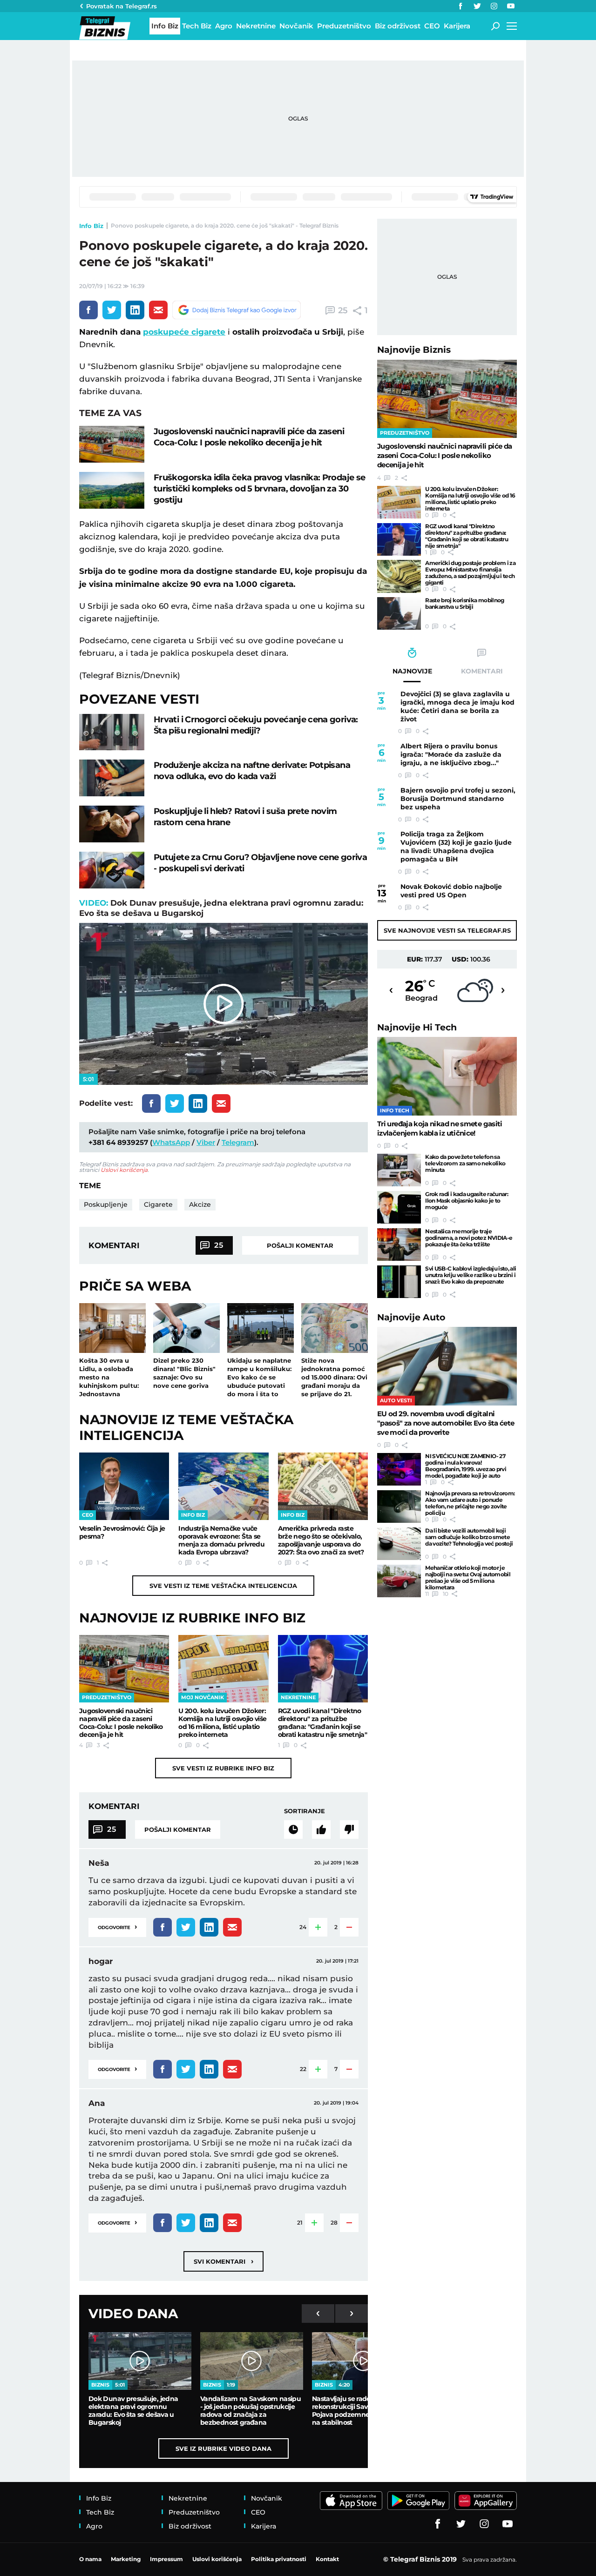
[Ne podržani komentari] (349, 1829)
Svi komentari (223, 2261)
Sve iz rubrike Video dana (223, 2448)
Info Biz (91, 226)
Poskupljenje (106, 1204)
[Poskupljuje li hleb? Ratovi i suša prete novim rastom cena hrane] (112, 824)
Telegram (238, 1142)
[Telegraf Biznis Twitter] (477, 6)
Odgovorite (117, 1927)
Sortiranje (305, 1811)
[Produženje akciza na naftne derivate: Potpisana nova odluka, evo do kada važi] (112, 778)
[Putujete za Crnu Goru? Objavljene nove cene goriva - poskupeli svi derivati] (112, 870)
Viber (206, 1142)
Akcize (200, 1204)
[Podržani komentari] (321, 1829)
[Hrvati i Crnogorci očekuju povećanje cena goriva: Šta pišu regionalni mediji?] (112, 732)
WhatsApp (171, 1142)
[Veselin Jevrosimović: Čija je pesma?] (124, 1486)
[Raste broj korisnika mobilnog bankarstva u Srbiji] (399, 613)
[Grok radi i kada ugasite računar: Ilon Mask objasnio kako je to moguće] (399, 1207)
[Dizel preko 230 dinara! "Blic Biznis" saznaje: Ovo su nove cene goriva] (186, 1328)
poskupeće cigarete (184, 332)
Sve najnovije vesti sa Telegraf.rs (447, 930)
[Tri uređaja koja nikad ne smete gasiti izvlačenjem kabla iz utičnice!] (447, 1076)
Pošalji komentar (300, 1245)
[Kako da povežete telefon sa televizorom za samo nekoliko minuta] (399, 1170)
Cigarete (158, 1204)
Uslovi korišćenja (124, 1170)
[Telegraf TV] (511, 6)
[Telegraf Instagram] (494, 6)
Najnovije (414, 350)
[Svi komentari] (293, 1829)
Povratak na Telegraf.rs (122, 6)
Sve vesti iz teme (223, 1586)
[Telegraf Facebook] (461, 6)
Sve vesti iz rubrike (223, 1768)
